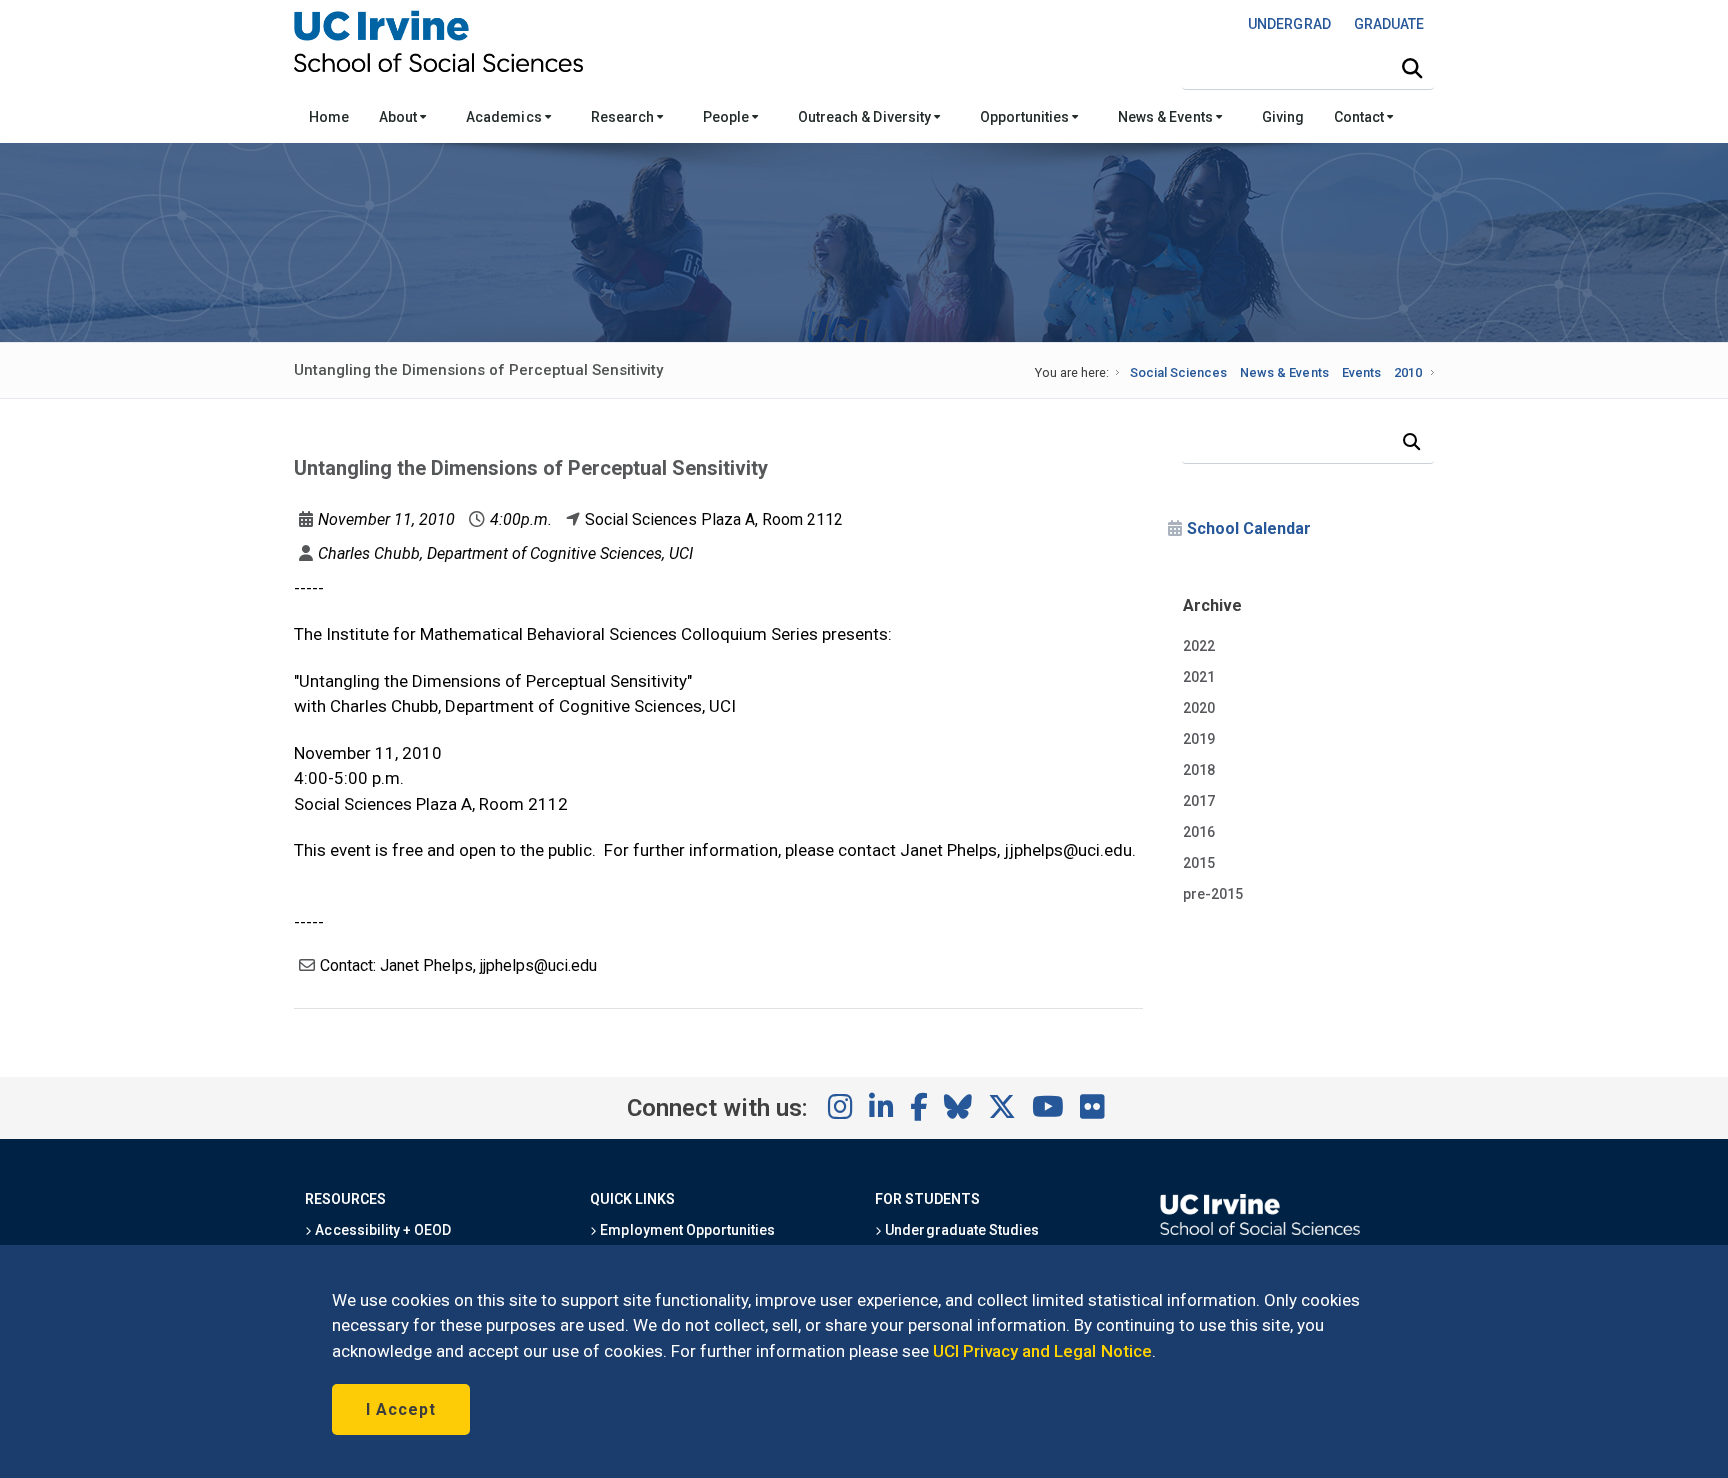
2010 (1408, 372)
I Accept (401, 1409)
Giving (1283, 117)
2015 (1199, 863)
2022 (1199, 646)
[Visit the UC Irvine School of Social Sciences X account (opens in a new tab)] (1002, 1108)
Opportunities (1026, 117)
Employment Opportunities (686, 1230)
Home (329, 117)
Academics (505, 117)
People (727, 117)
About (399, 117)
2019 (1199, 739)
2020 (1199, 708)
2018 (1199, 770)
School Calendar (1249, 528)
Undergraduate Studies (960, 1230)
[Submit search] (1412, 69)
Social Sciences (1178, 372)
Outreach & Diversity (866, 117)
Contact (1360, 117)
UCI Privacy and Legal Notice (1042, 1351)
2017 (1199, 801)
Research (624, 117)
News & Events (1166, 117)
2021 (1199, 677)
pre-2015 (1213, 894)
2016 (1199, 832)
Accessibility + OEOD (381, 1230)
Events (1361, 372)
